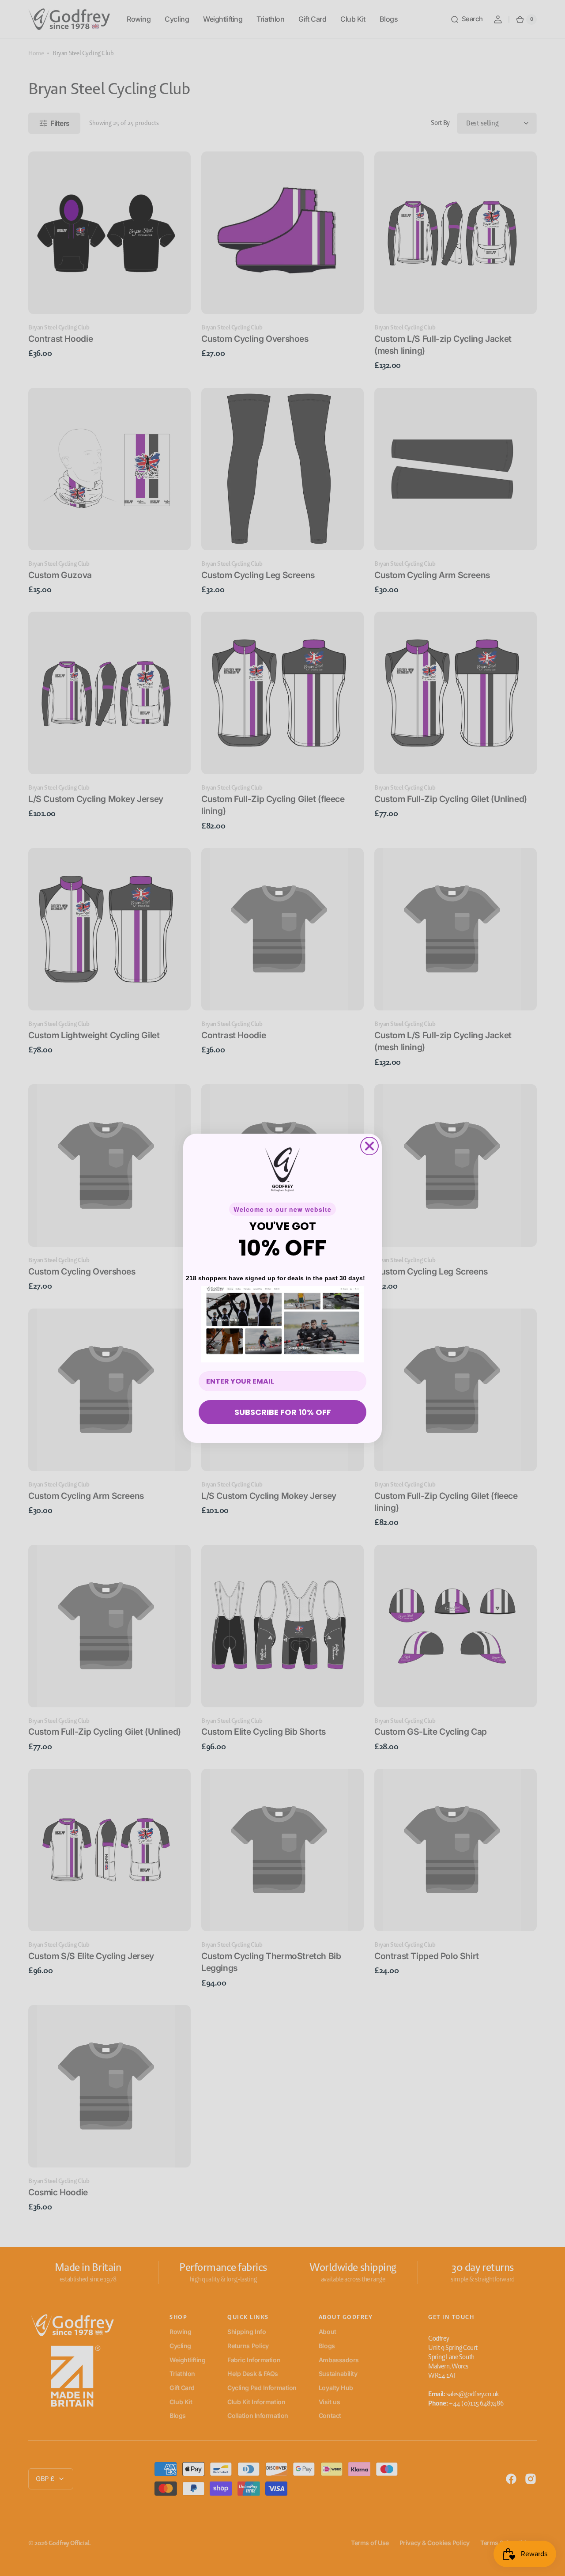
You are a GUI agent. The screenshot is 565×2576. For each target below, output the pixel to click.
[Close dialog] (369, 1146)
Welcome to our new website (282, 1209)
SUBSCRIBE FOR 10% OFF (283, 1412)
